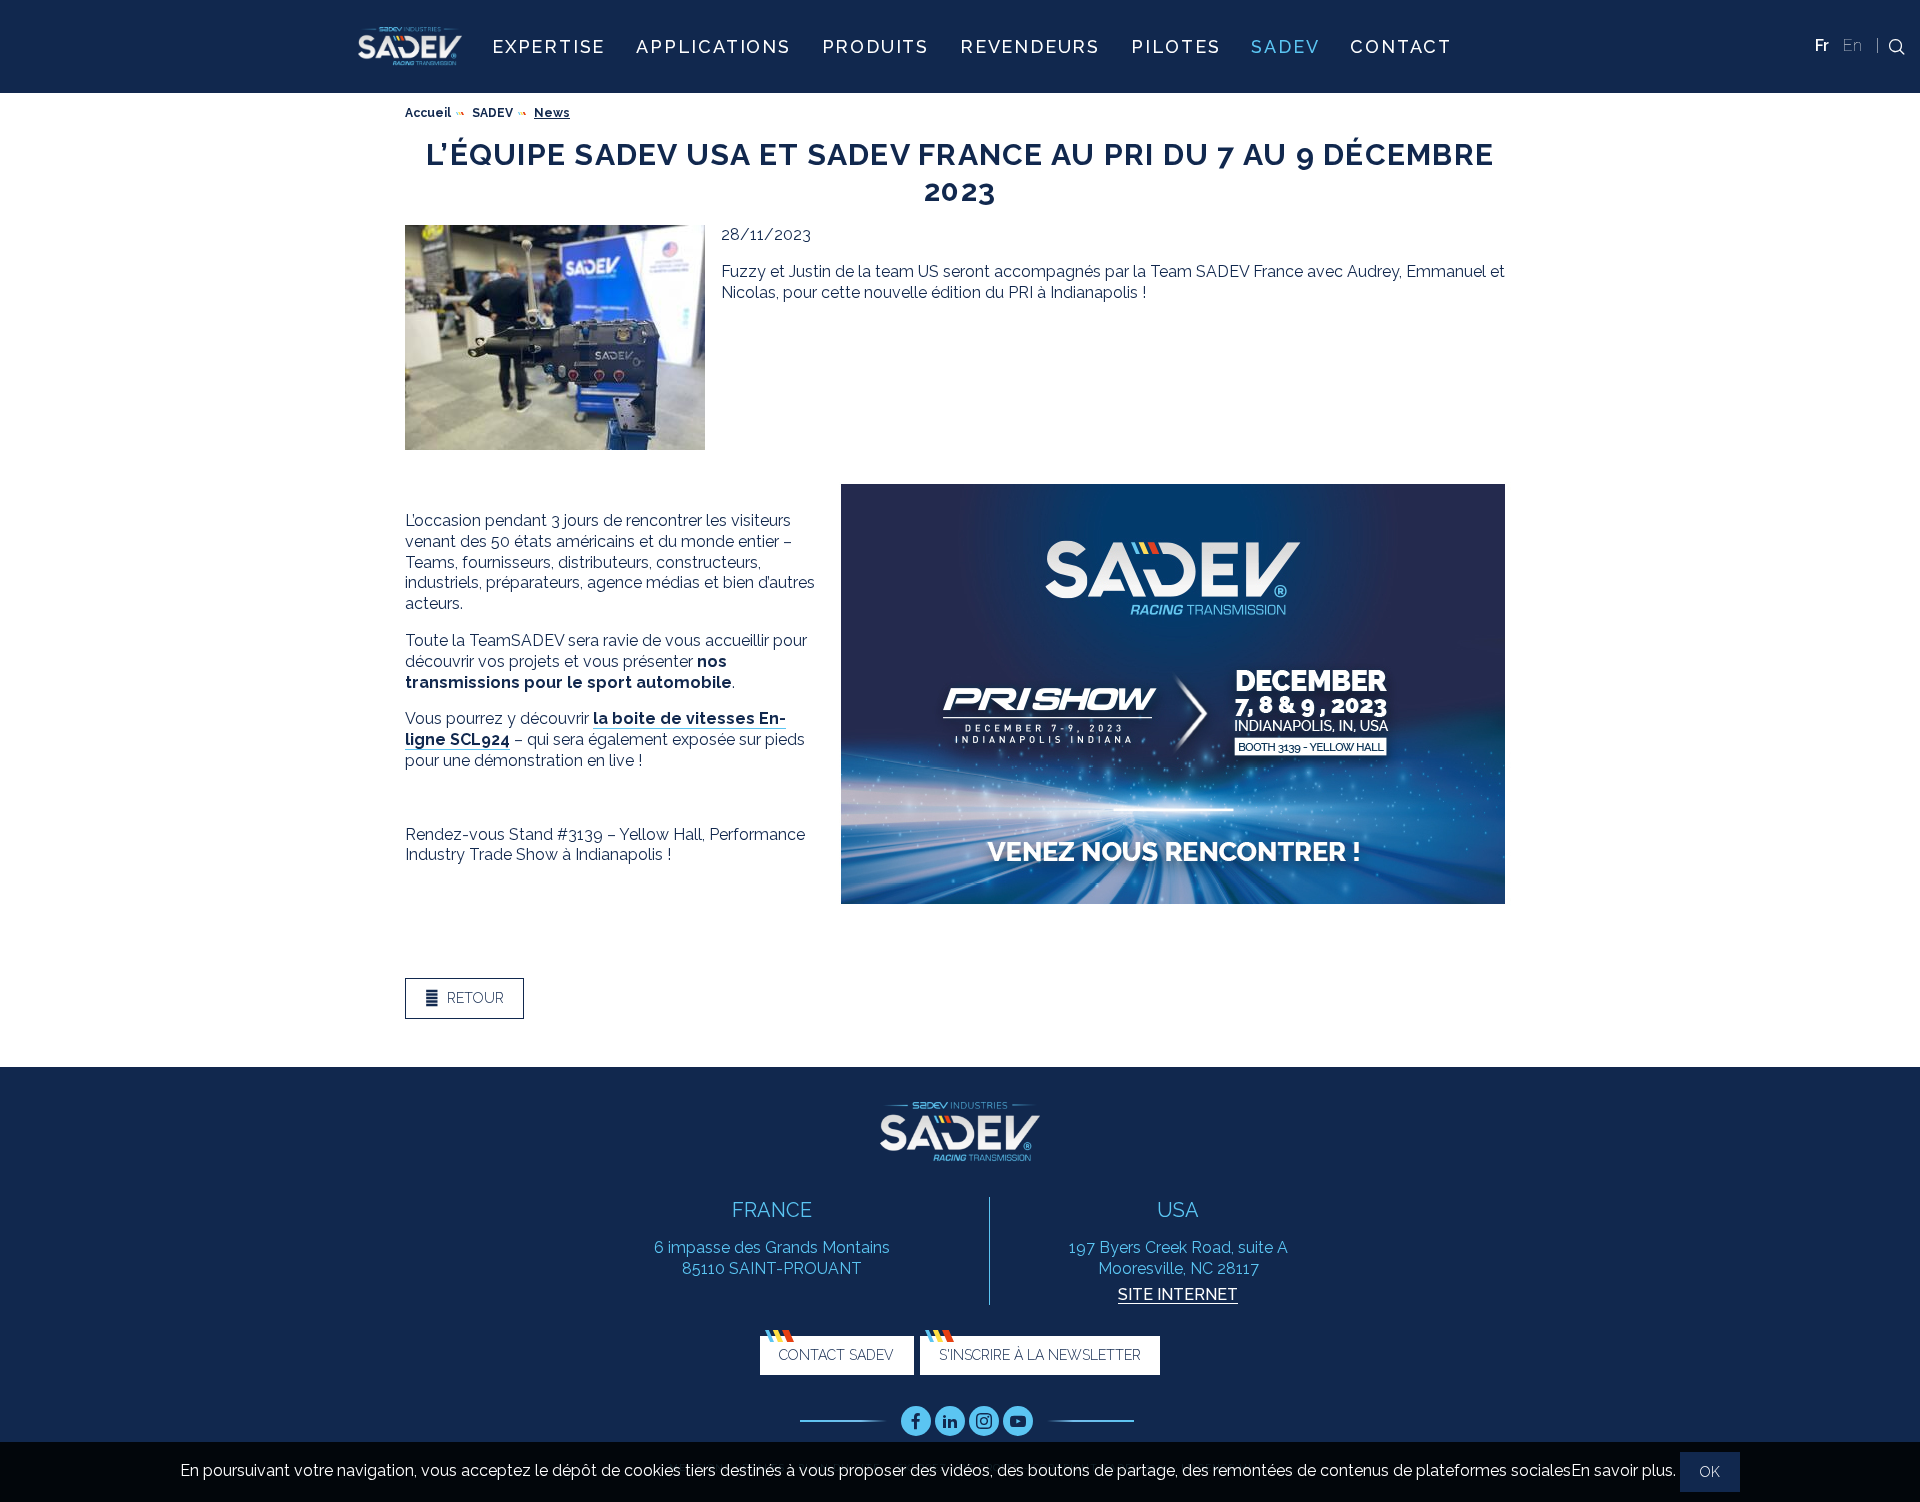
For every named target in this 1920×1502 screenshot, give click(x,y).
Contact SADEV (836, 1355)
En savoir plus (1622, 1470)
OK (1710, 1472)
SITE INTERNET (1178, 1294)
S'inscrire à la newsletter (1040, 1355)
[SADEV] (410, 46)
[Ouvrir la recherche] (1891, 46)
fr (1822, 45)
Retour (475, 998)
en (1852, 45)
